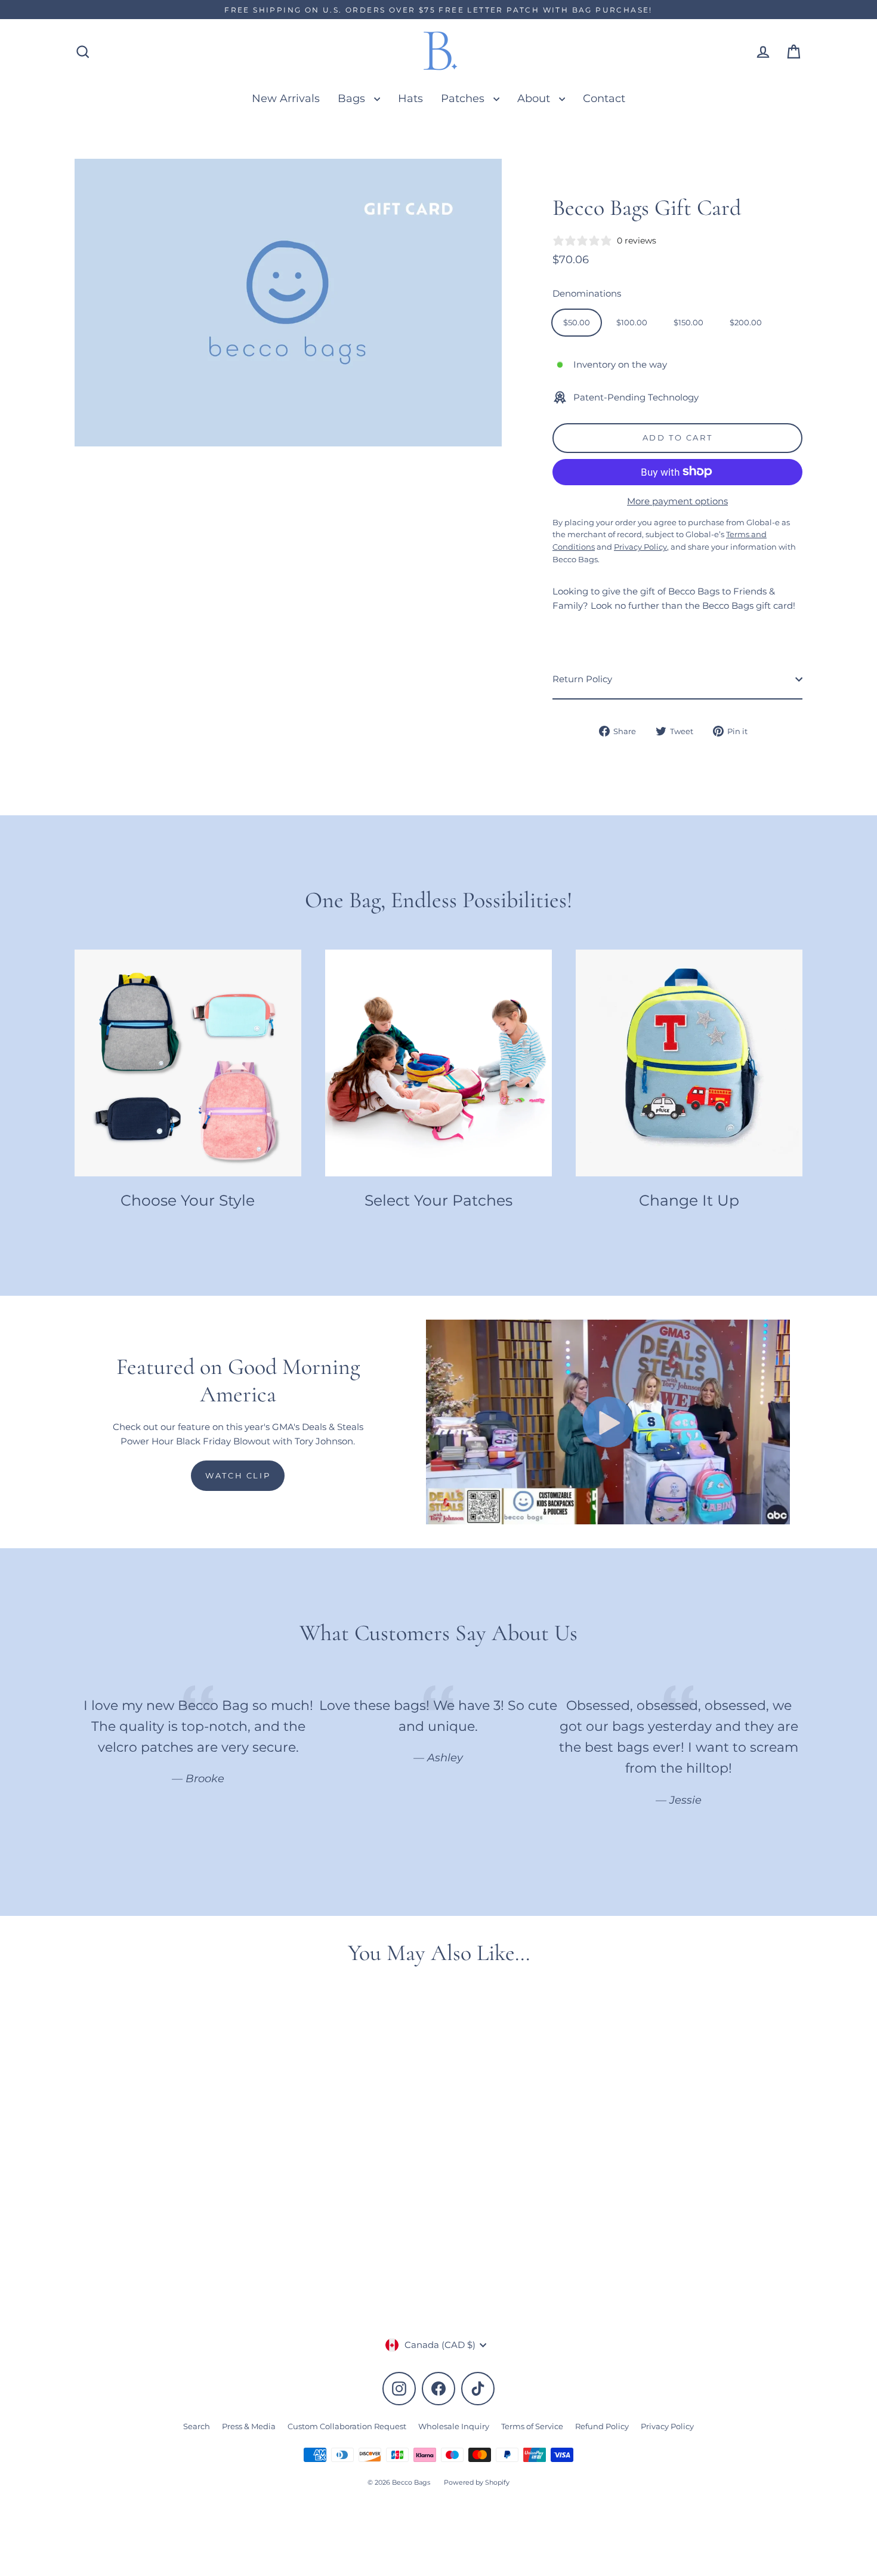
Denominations (587, 293)
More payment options (677, 500)
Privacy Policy (667, 2426)
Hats (410, 98)
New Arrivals (286, 98)
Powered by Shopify (477, 2482)
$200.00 (746, 322)
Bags (353, 98)
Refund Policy (602, 2426)
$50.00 (577, 322)
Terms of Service (532, 2426)
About (535, 98)
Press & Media (249, 2426)
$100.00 (632, 322)
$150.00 (688, 322)
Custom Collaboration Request (347, 2426)
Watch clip (238, 1475)
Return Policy (582, 679)
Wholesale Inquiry (454, 2426)
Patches (464, 98)
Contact (604, 98)
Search (197, 2426)
